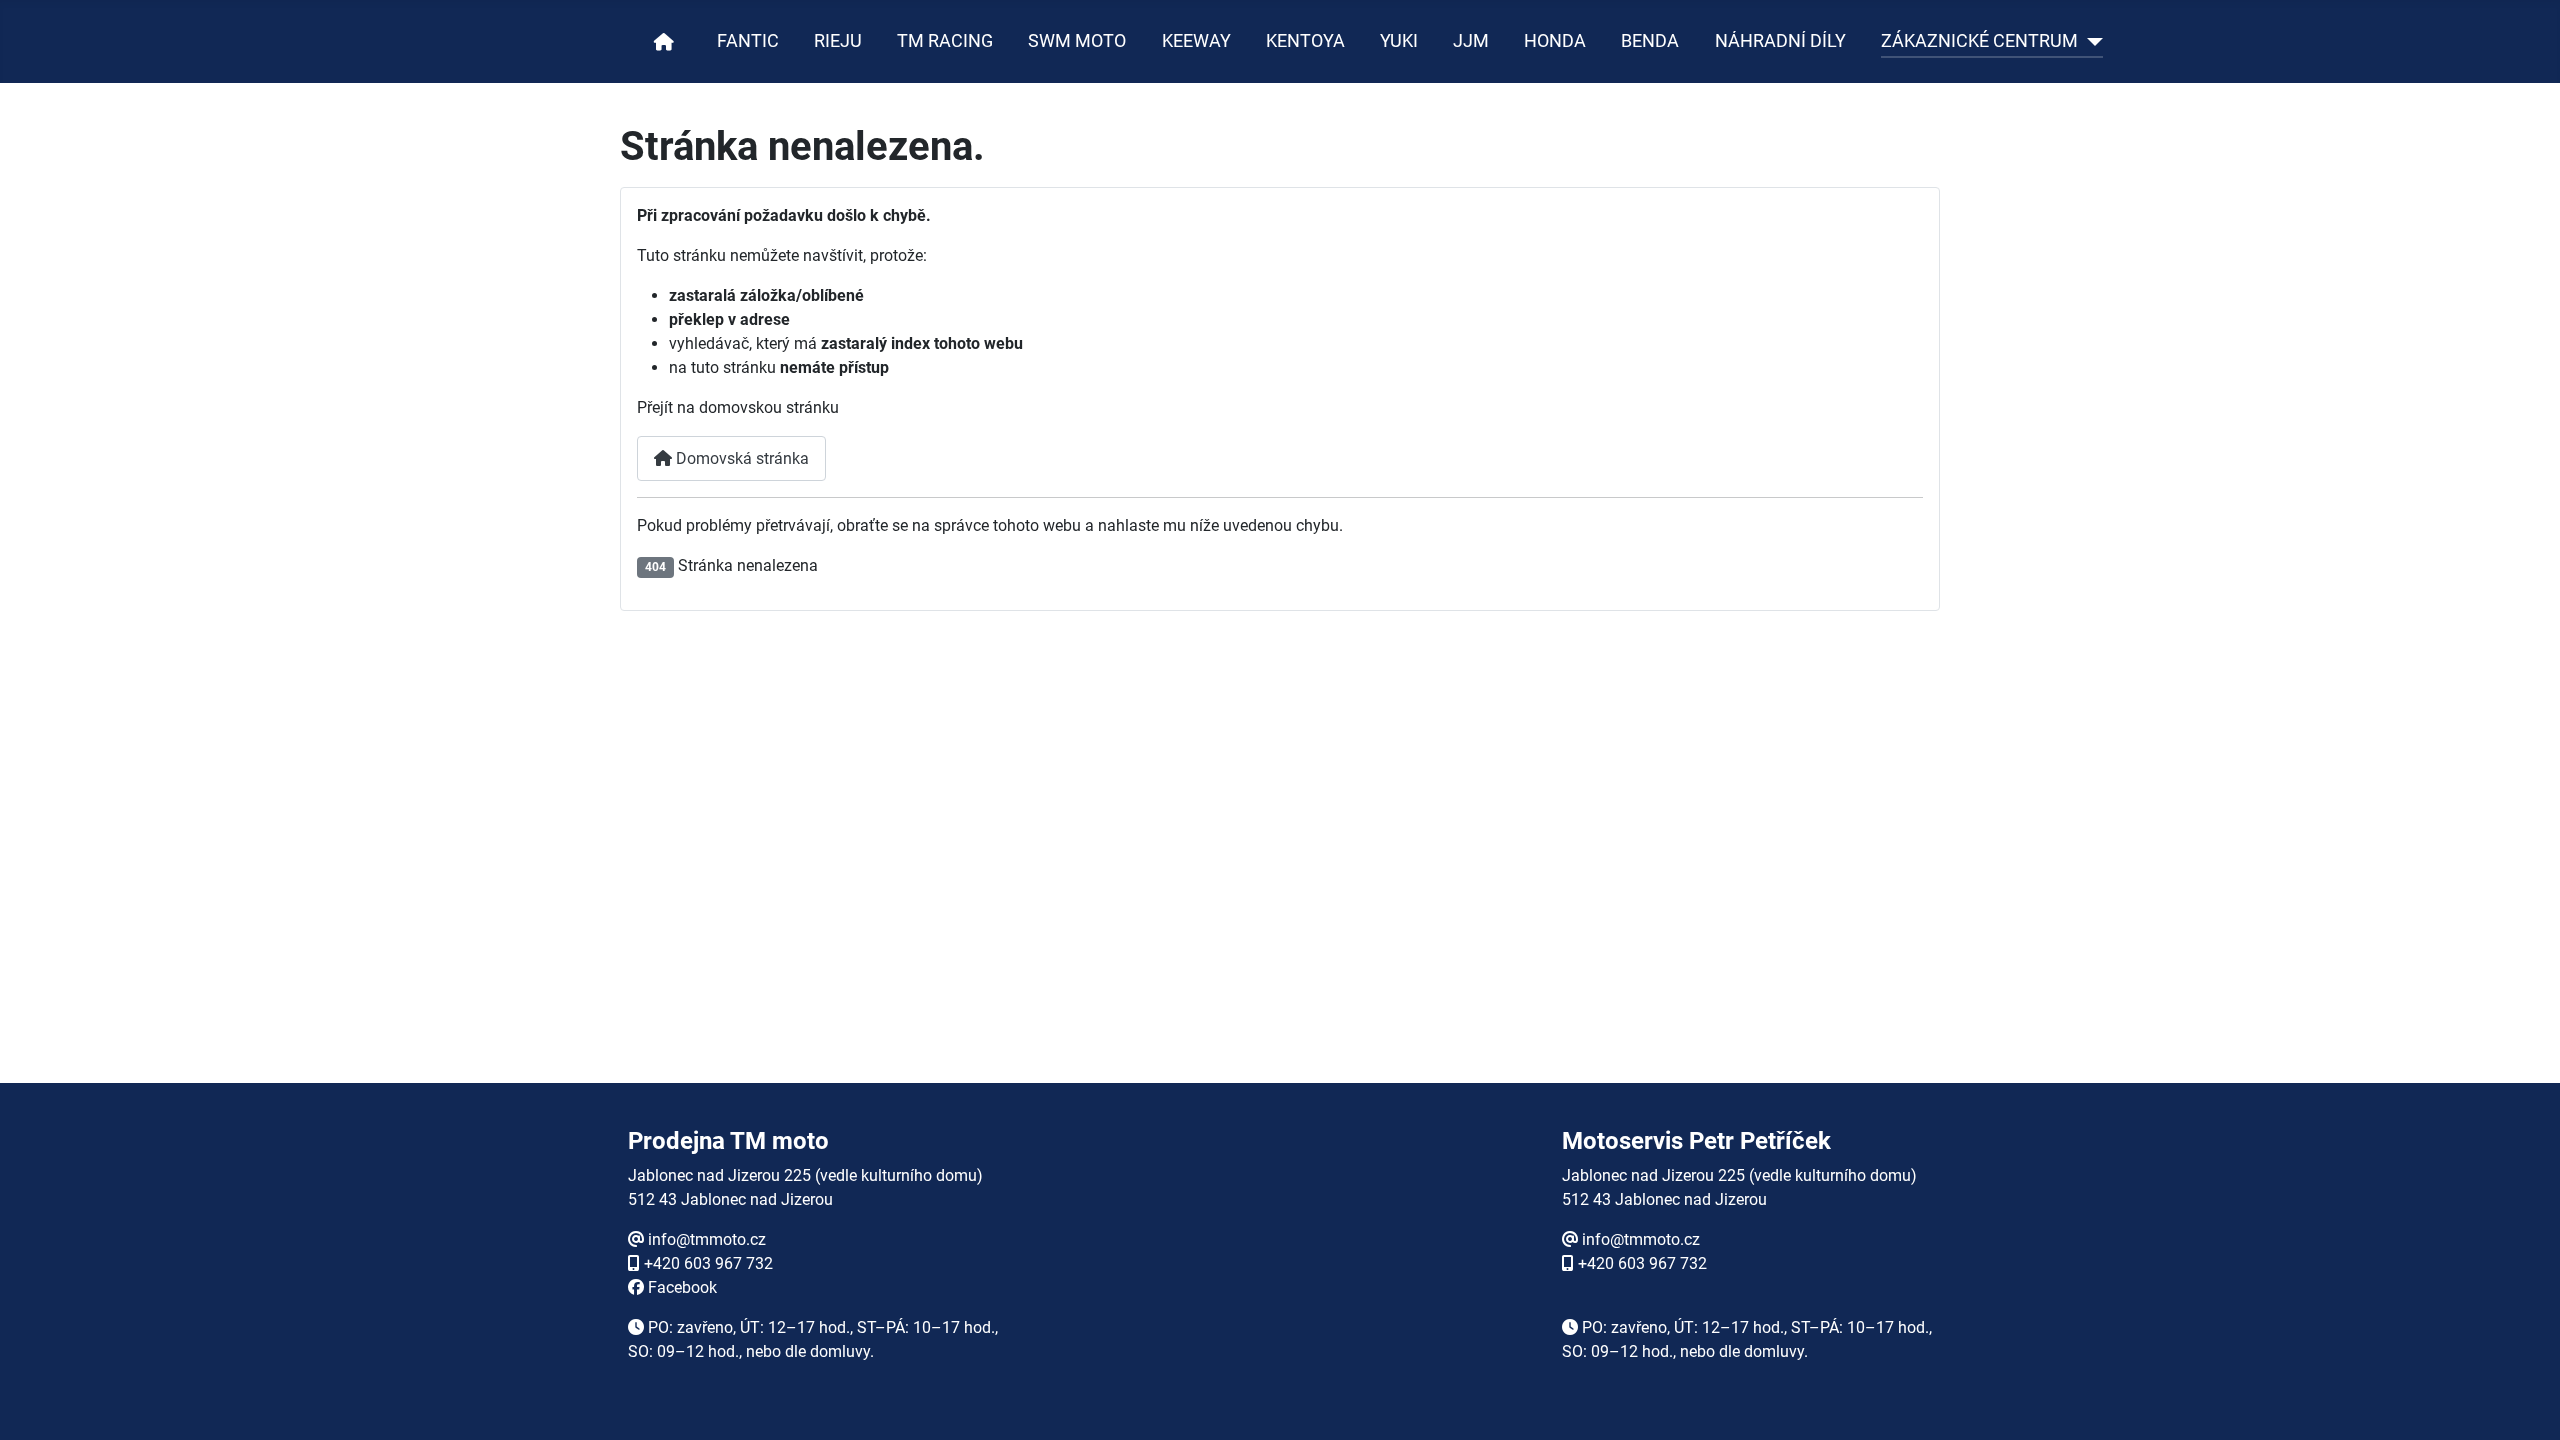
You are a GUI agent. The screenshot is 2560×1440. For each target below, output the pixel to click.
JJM (1471, 41)
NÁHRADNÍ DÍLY (1780, 41)
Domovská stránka (740, 458)
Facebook (682, 1287)
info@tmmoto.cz (707, 1239)
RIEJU (838, 41)
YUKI (1399, 41)
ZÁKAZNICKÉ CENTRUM (1979, 41)
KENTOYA (1305, 41)
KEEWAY (1196, 41)
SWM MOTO (1077, 41)
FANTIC (748, 41)
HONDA (1555, 41)
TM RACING (945, 41)
